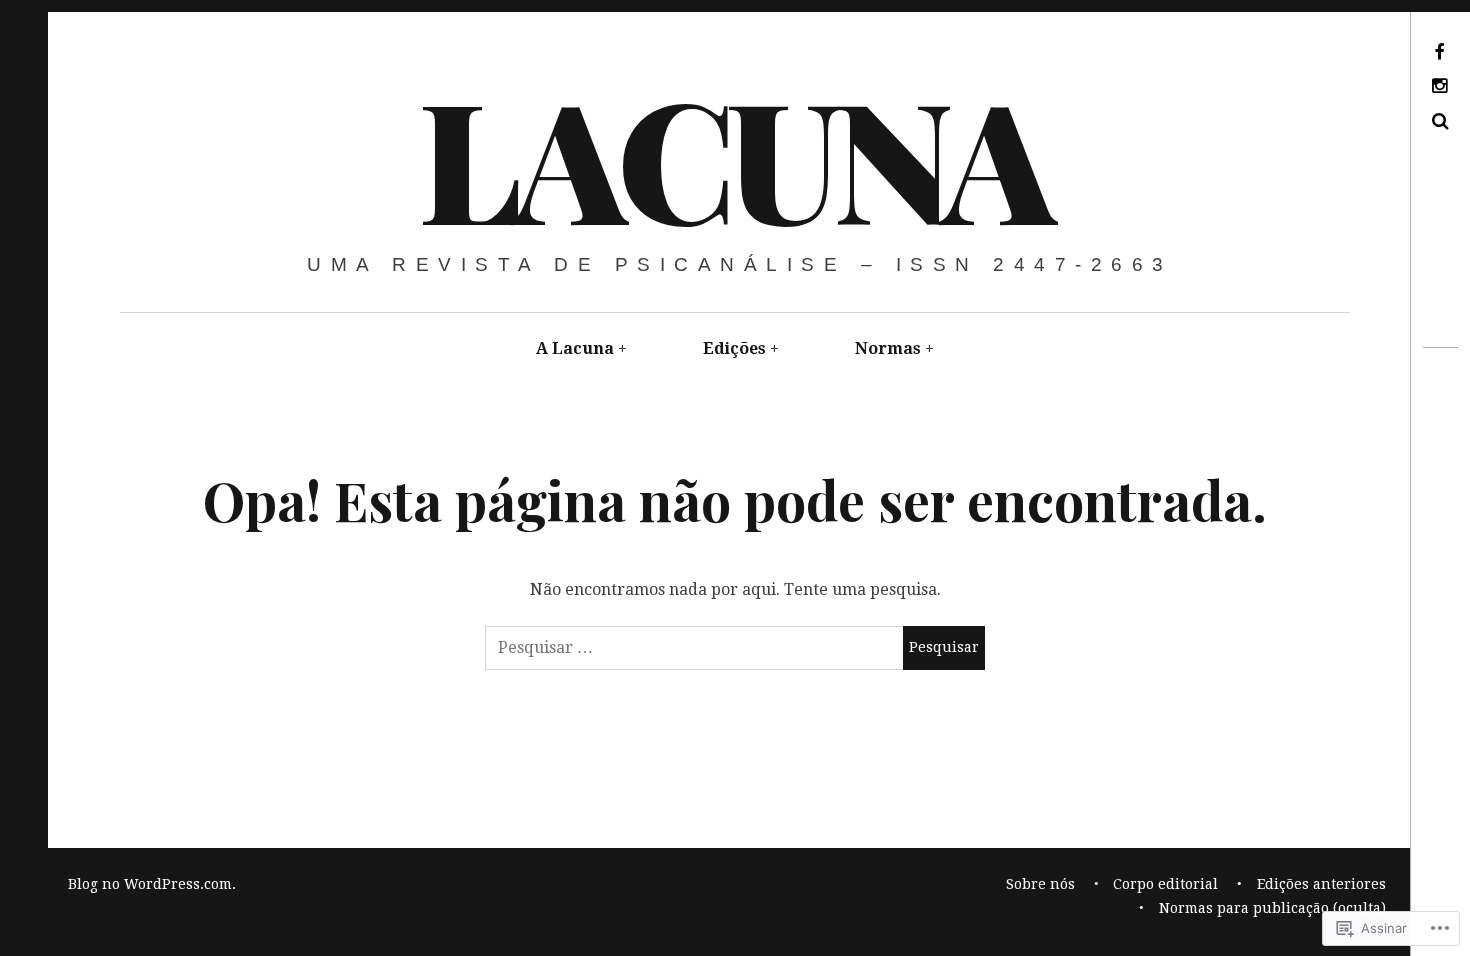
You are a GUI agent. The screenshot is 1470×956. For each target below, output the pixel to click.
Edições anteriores (1321, 884)
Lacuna (732, 156)
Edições (734, 348)
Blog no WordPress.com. (152, 884)
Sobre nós (1040, 884)
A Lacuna (575, 348)
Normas (888, 348)
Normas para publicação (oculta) (1272, 908)
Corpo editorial (1165, 884)
